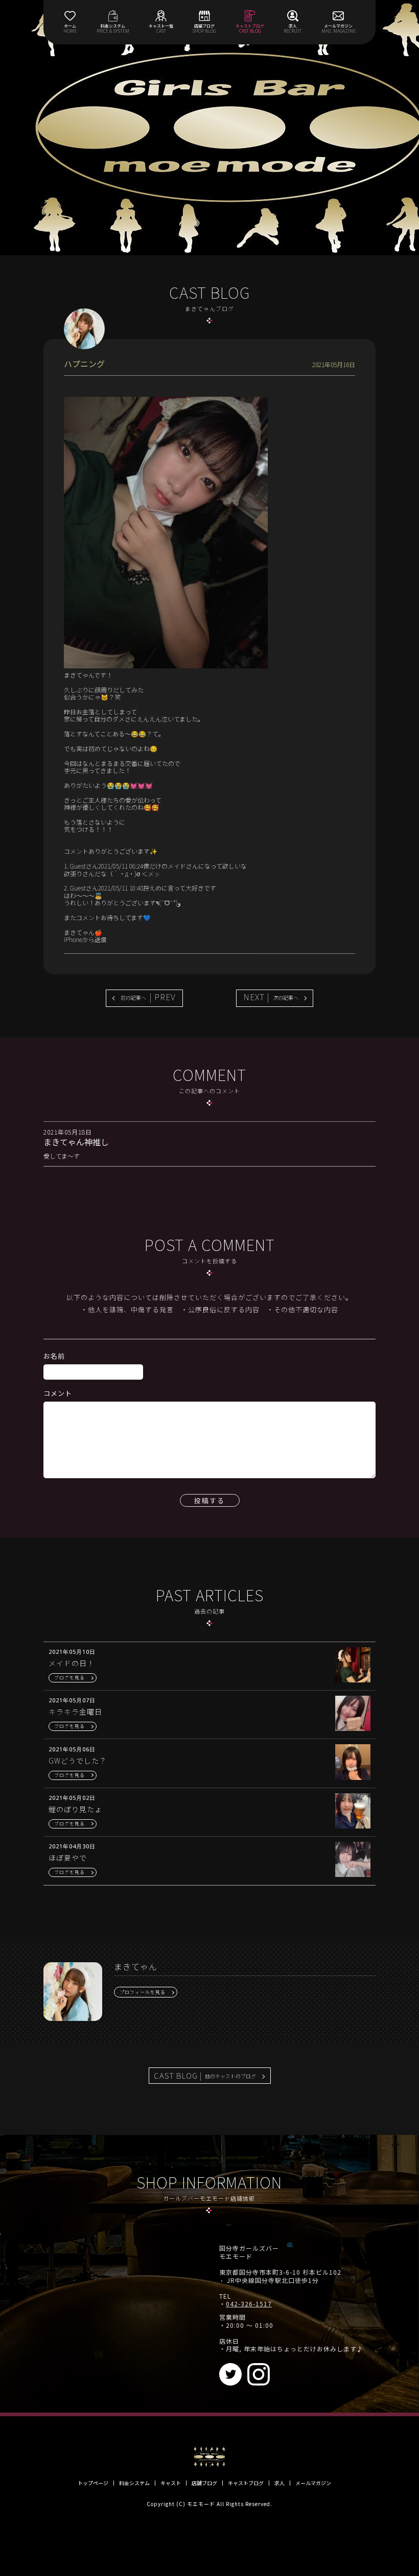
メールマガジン (313, 2483)
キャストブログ (246, 2483)
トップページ (93, 2483)
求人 (280, 2483)
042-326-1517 (249, 2304)
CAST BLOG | (205, 2075)
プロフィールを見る (143, 1992)
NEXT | (271, 997)
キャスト (171, 2483)
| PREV (148, 997)
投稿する (209, 1500)
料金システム (134, 2483)
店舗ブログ (204, 2483)
